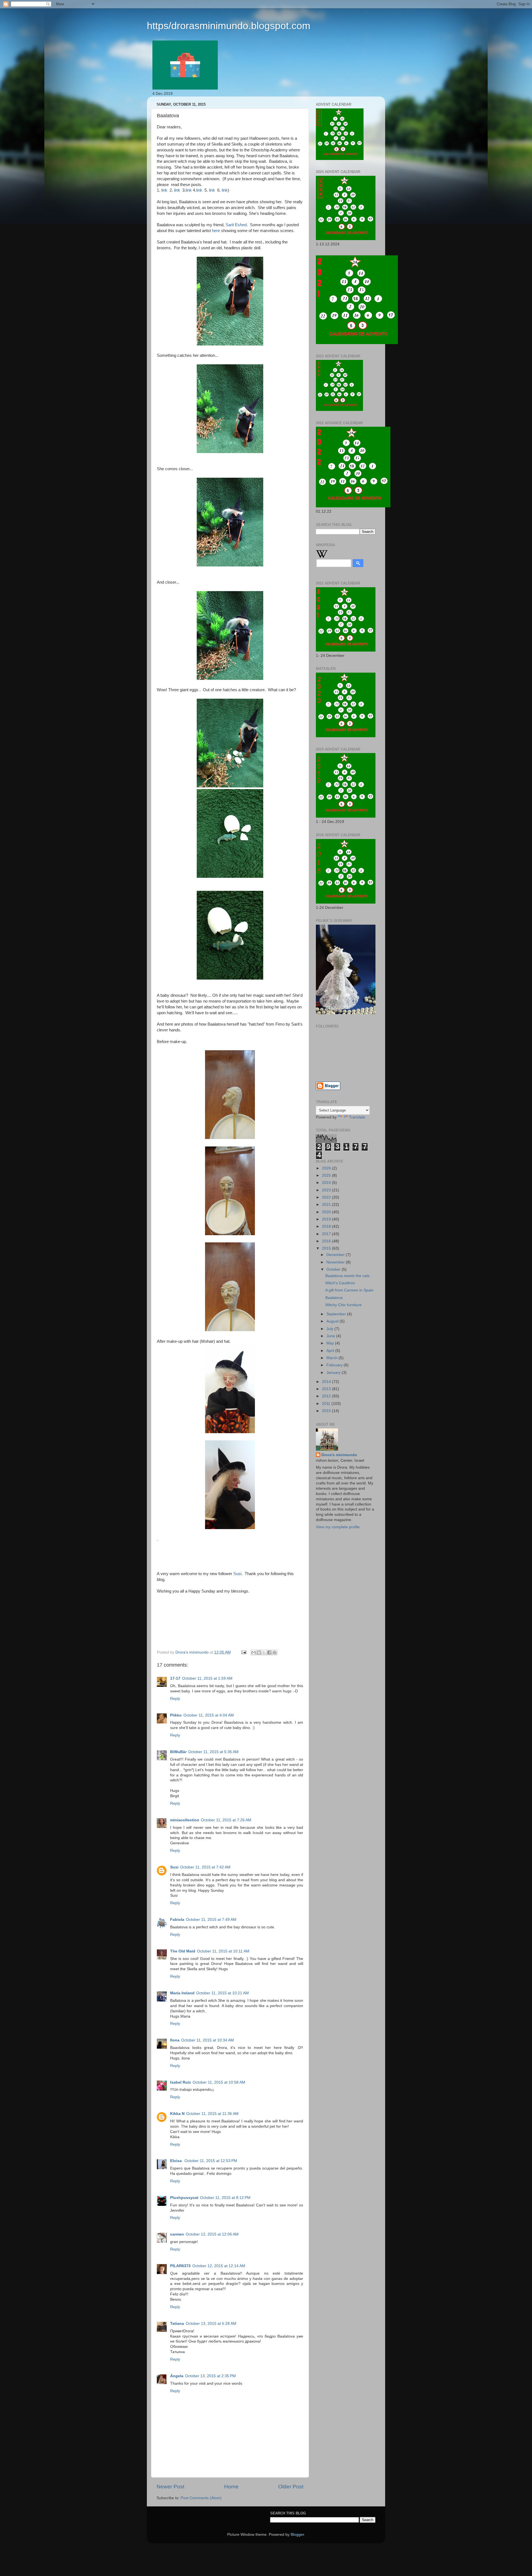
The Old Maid (183, 1951)
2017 (327, 1234)
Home (231, 2487)
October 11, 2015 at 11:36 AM (212, 2114)
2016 (327, 1241)
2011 (327, 1404)
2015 (327, 1248)
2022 (327, 1197)
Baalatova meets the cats (347, 1276)
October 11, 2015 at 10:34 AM (208, 2040)
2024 (327, 1183)
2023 (327, 1190)
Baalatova (334, 1298)
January (334, 1373)
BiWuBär (178, 1752)
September (337, 1314)
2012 (327, 1396)
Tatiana (177, 2324)
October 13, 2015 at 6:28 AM (211, 2324)
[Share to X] (264, 1652)
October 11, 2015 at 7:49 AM (211, 1920)
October (334, 1269)
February (335, 1365)
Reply (175, 1699)
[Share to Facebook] (269, 1652)
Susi (237, 1574)
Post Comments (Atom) (201, 2498)
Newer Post (170, 2487)
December (336, 1255)
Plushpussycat (184, 2198)
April (331, 1351)
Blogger (297, 2535)
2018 (327, 1226)
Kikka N (177, 2114)
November (336, 1262)
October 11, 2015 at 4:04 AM (209, 1715)
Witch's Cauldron (340, 1283)
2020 (327, 1212)
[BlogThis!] (259, 1652)
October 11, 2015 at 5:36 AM (213, 1752)
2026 (327, 1168)
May (331, 1343)
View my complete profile (338, 1527)
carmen (177, 2234)
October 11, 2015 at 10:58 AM (219, 2082)
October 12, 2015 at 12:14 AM (219, 2266)
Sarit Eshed (236, 225)
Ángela (177, 2376)
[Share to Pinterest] (275, 1652)
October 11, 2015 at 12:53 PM (211, 2161)
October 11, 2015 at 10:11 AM (223, 1951)
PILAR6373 (180, 2266)
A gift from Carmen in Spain (349, 1290)
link (164, 190)
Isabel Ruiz (181, 2082)
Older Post (291, 2487)
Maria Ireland (182, 1993)
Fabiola (177, 1920)
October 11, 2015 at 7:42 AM (205, 1867)
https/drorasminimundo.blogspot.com (229, 26)
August (333, 1321)
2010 (327, 1411)
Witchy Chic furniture (343, 1305)
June (331, 1336)
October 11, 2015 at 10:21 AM (222, 1993)
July (330, 1329)
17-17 (175, 1678)
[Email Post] (243, 1652)
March (332, 1358)
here (216, 231)
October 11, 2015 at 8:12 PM (225, 2198)
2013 (327, 1389)
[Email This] (254, 1652)
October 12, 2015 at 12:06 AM (212, 2234)
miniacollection (185, 1820)
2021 (327, 1205)
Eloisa (177, 2161)
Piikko (176, 1715)
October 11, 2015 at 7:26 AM (226, 1820)
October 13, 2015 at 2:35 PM (210, 2376)
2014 (327, 1382)
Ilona (175, 2040)
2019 (327, 1219)
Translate (357, 1117)
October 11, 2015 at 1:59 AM (207, 1678)
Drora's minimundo (339, 1455)
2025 (327, 1175)
